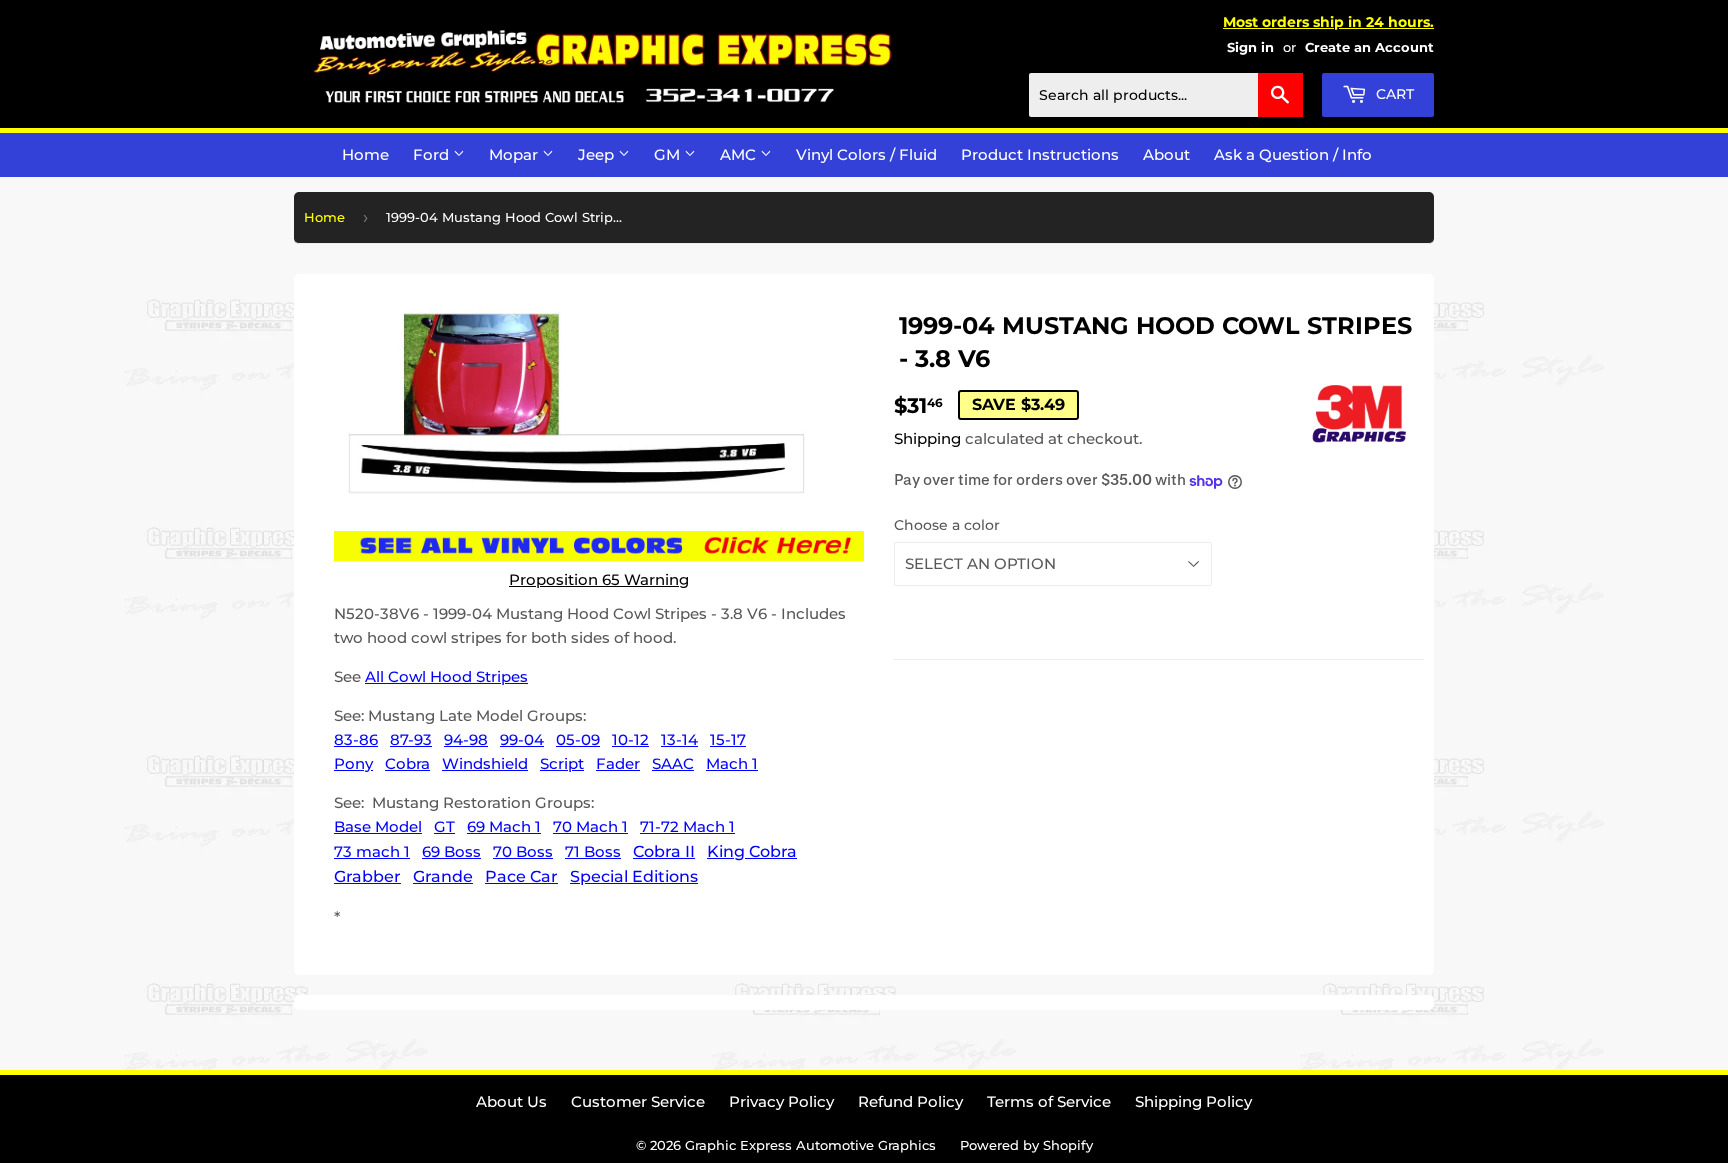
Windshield (485, 763)
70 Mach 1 (590, 826)
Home (365, 154)
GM (669, 154)
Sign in (1250, 47)
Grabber (367, 876)
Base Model (378, 826)
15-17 (728, 739)
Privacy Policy (781, 1101)
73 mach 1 (372, 851)
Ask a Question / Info (1293, 154)
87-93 (411, 739)
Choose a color (947, 525)
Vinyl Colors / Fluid (866, 154)
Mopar (515, 154)
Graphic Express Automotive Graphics (810, 1145)
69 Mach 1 (504, 826)
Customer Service (638, 1101)
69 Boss (451, 851)
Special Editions (634, 876)
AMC (740, 154)
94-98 (466, 739)
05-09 (578, 739)
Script (562, 763)
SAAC (673, 763)
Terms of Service (1049, 1101)
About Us (511, 1101)
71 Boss (593, 851)
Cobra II (664, 851)
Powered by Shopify (1026, 1145)
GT (444, 826)
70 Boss (523, 851)
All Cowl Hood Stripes (446, 676)
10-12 (630, 739)
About (1166, 154)
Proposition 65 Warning (599, 579)
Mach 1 (732, 763)
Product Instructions (1040, 154)
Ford (433, 154)
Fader (618, 763)
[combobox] (1166, 95)
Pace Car (521, 876)
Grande (443, 876)
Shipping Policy (1193, 1101)
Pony (353, 763)
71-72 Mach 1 (687, 826)
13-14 (679, 739)
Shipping (927, 438)
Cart (1393, 94)
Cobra (407, 763)
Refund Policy (910, 1101)
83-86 (356, 739)
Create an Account (1369, 47)
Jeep (598, 154)
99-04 (522, 739)
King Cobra (752, 851)
